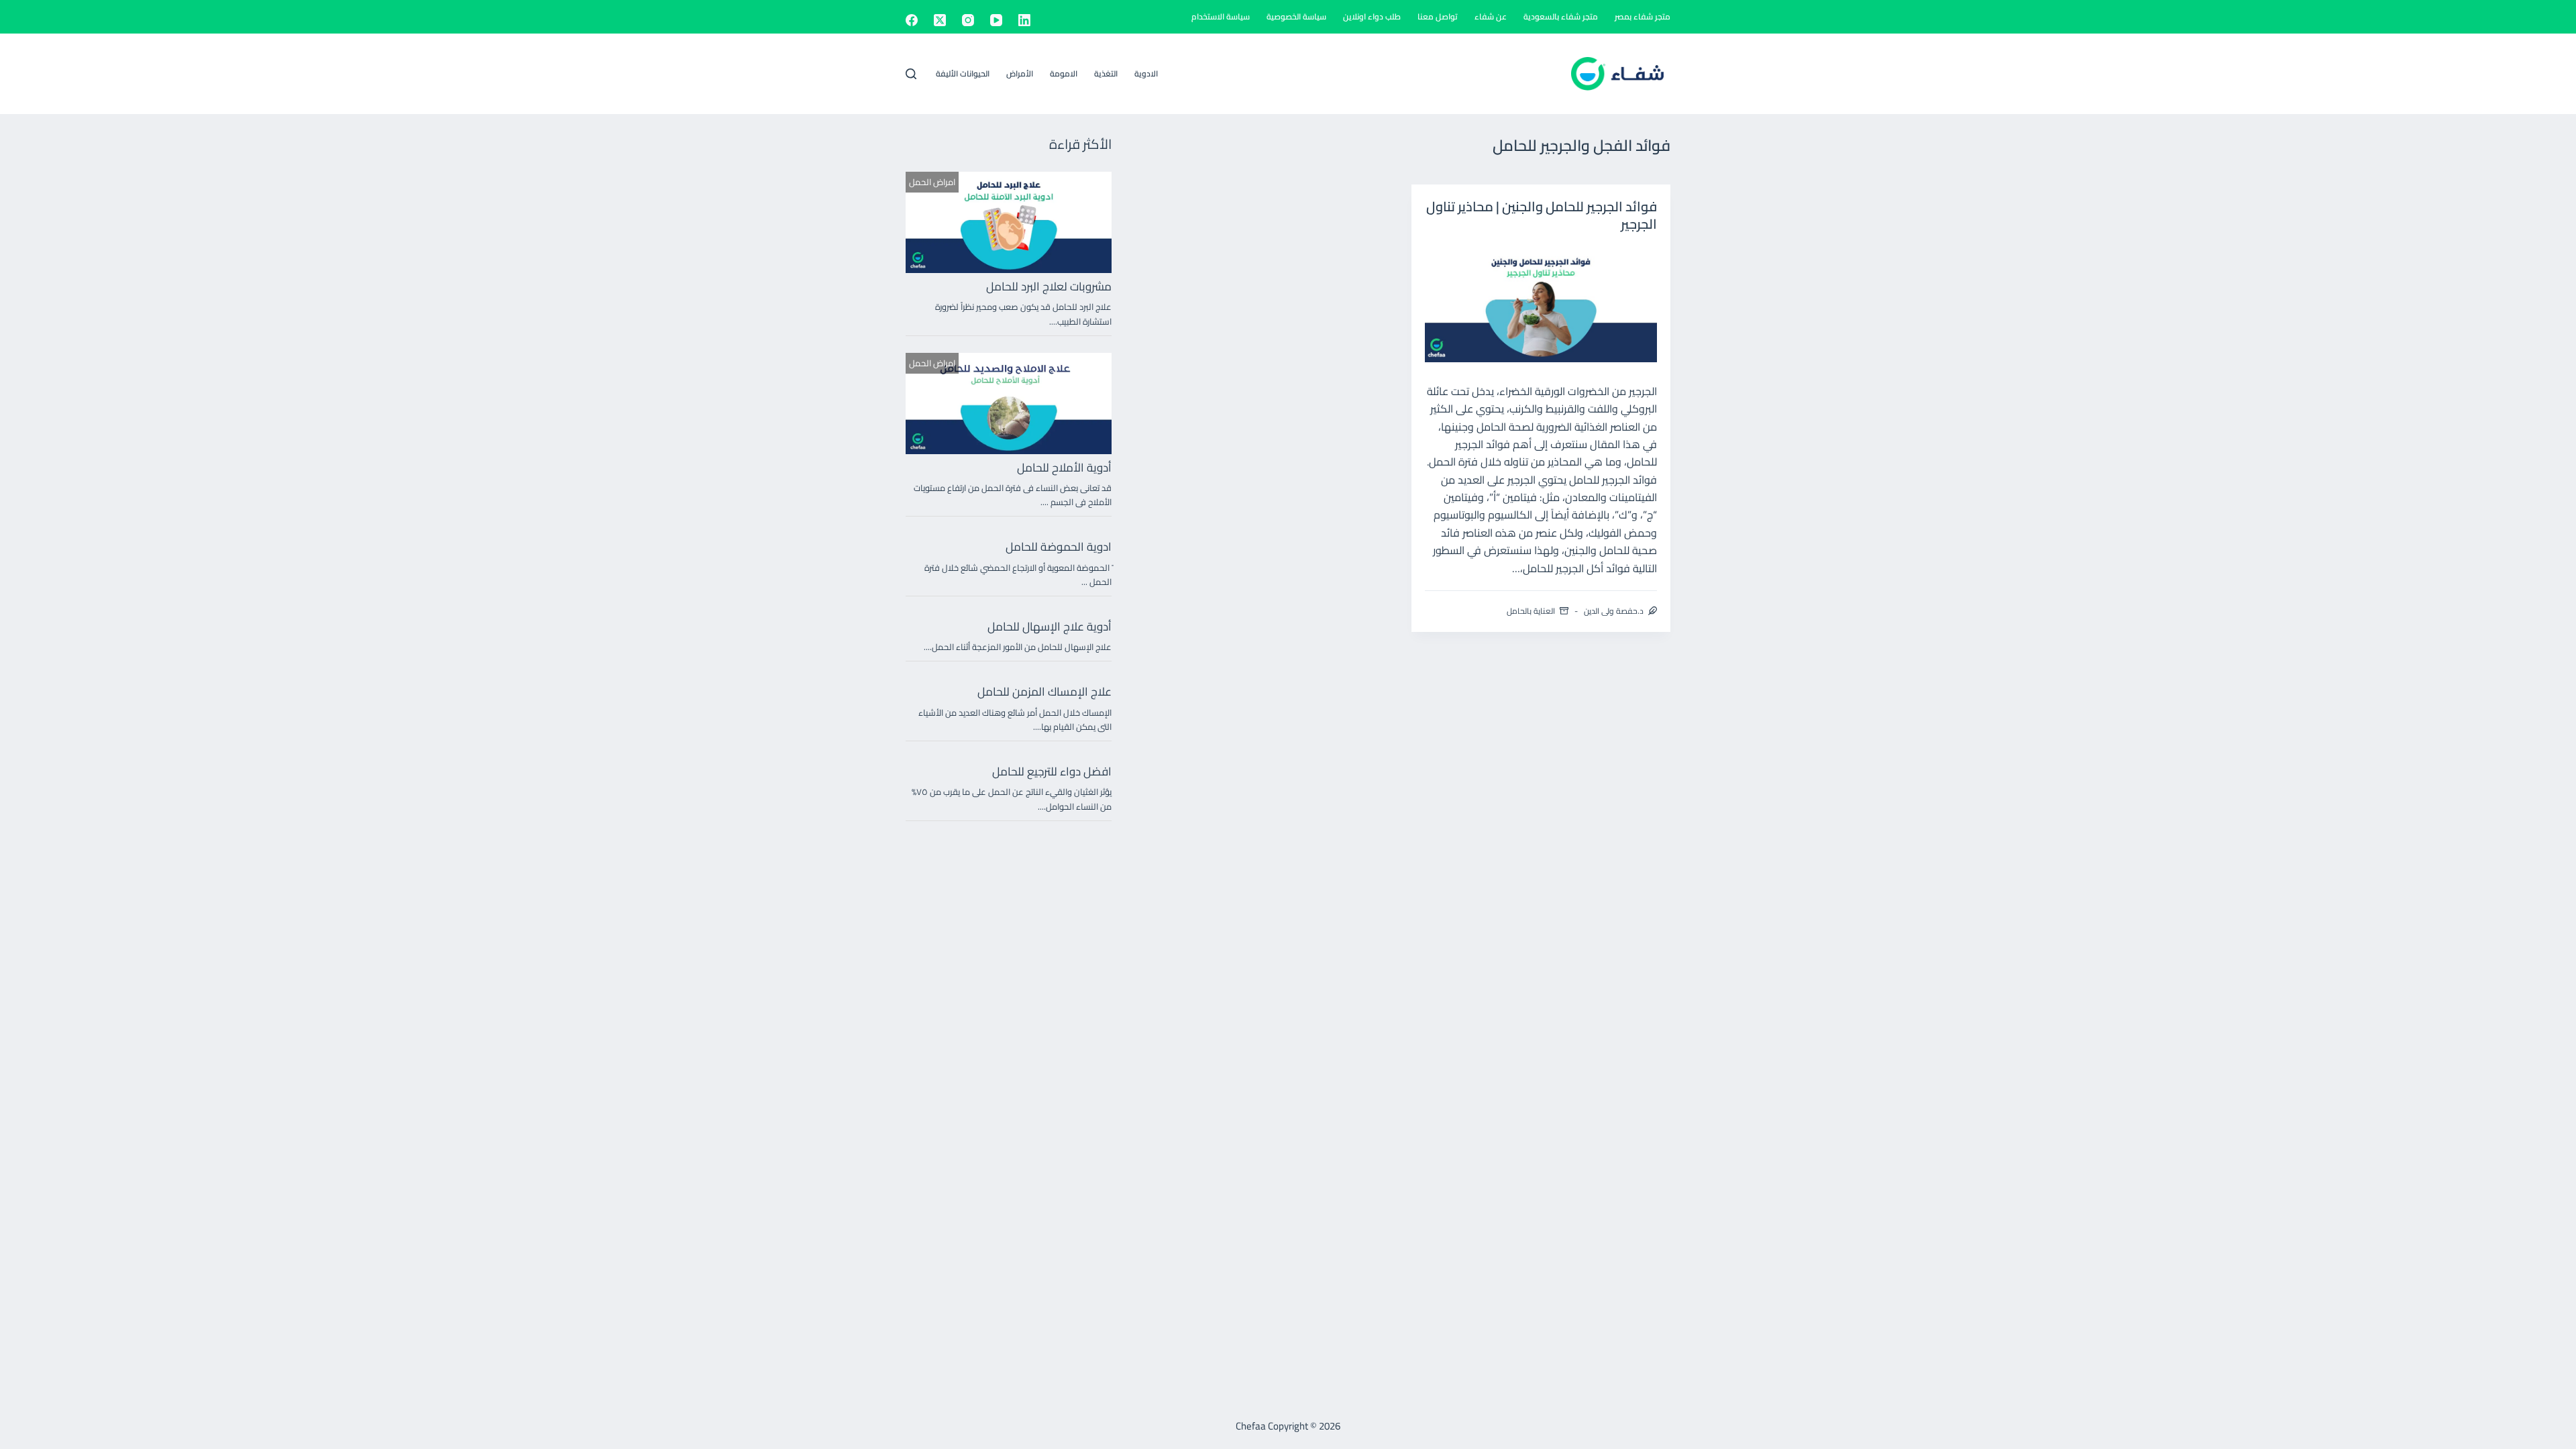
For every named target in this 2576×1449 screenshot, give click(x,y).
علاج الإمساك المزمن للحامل (1044, 692)
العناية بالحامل (1531, 611)
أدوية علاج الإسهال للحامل (1050, 627)
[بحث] (911, 74)
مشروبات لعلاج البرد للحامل (1049, 286)
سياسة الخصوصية (1296, 16)
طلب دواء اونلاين (1372, 16)
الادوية (1146, 73)
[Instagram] (968, 20)
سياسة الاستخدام (1221, 16)
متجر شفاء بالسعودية (1561, 16)
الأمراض (1020, 73)
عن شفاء (1491, 16)
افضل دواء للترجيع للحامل (1052, 771)
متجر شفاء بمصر (1643, 16)
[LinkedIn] (1024, 20)
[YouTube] (996, 20)
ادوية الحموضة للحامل (1059, 547)
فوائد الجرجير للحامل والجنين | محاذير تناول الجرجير (1542, 215)
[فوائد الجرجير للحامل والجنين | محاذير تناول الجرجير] (1541, 304)
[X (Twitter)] (940, 20)
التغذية (1106, 73)
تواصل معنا (1438, 16)
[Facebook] (912, 20)
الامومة (1064, 73)
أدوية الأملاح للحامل (1064, 468)
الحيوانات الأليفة (963, 73)
